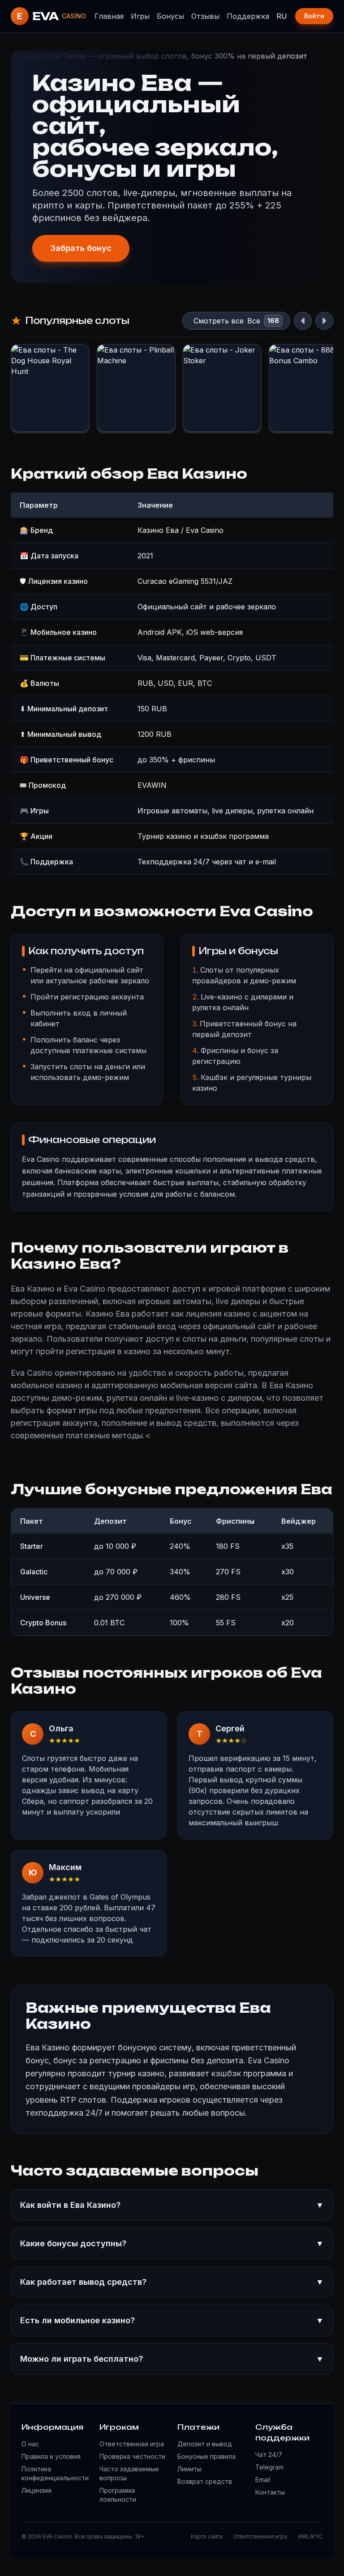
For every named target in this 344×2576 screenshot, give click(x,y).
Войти (314, 16)
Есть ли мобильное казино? (172, 2320)
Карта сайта (207, 2536)
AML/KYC (310, 2536)
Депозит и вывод (205, 2444)
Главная (109, 16)
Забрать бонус (81, 248)
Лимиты (189, 2469)
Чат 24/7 (269, 2455)
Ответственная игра (132, 2444)
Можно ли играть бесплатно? (172, 2359)
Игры (140, 16)
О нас (30, 2444)
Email (263, 2480)
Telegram (269, 2467)
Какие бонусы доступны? (172, 2243)
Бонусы (170, 16)
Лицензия (37, 2490)
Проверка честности (132, 2456)
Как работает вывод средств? (172, 2282)
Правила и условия (51, 2456)
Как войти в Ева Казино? (172, 2205)
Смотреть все (219, 321)
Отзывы (205, 16)
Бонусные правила (206, 2456)
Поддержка (248, 16)
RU (282, 16)
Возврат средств (205, 2481)
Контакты (270, 2492)
